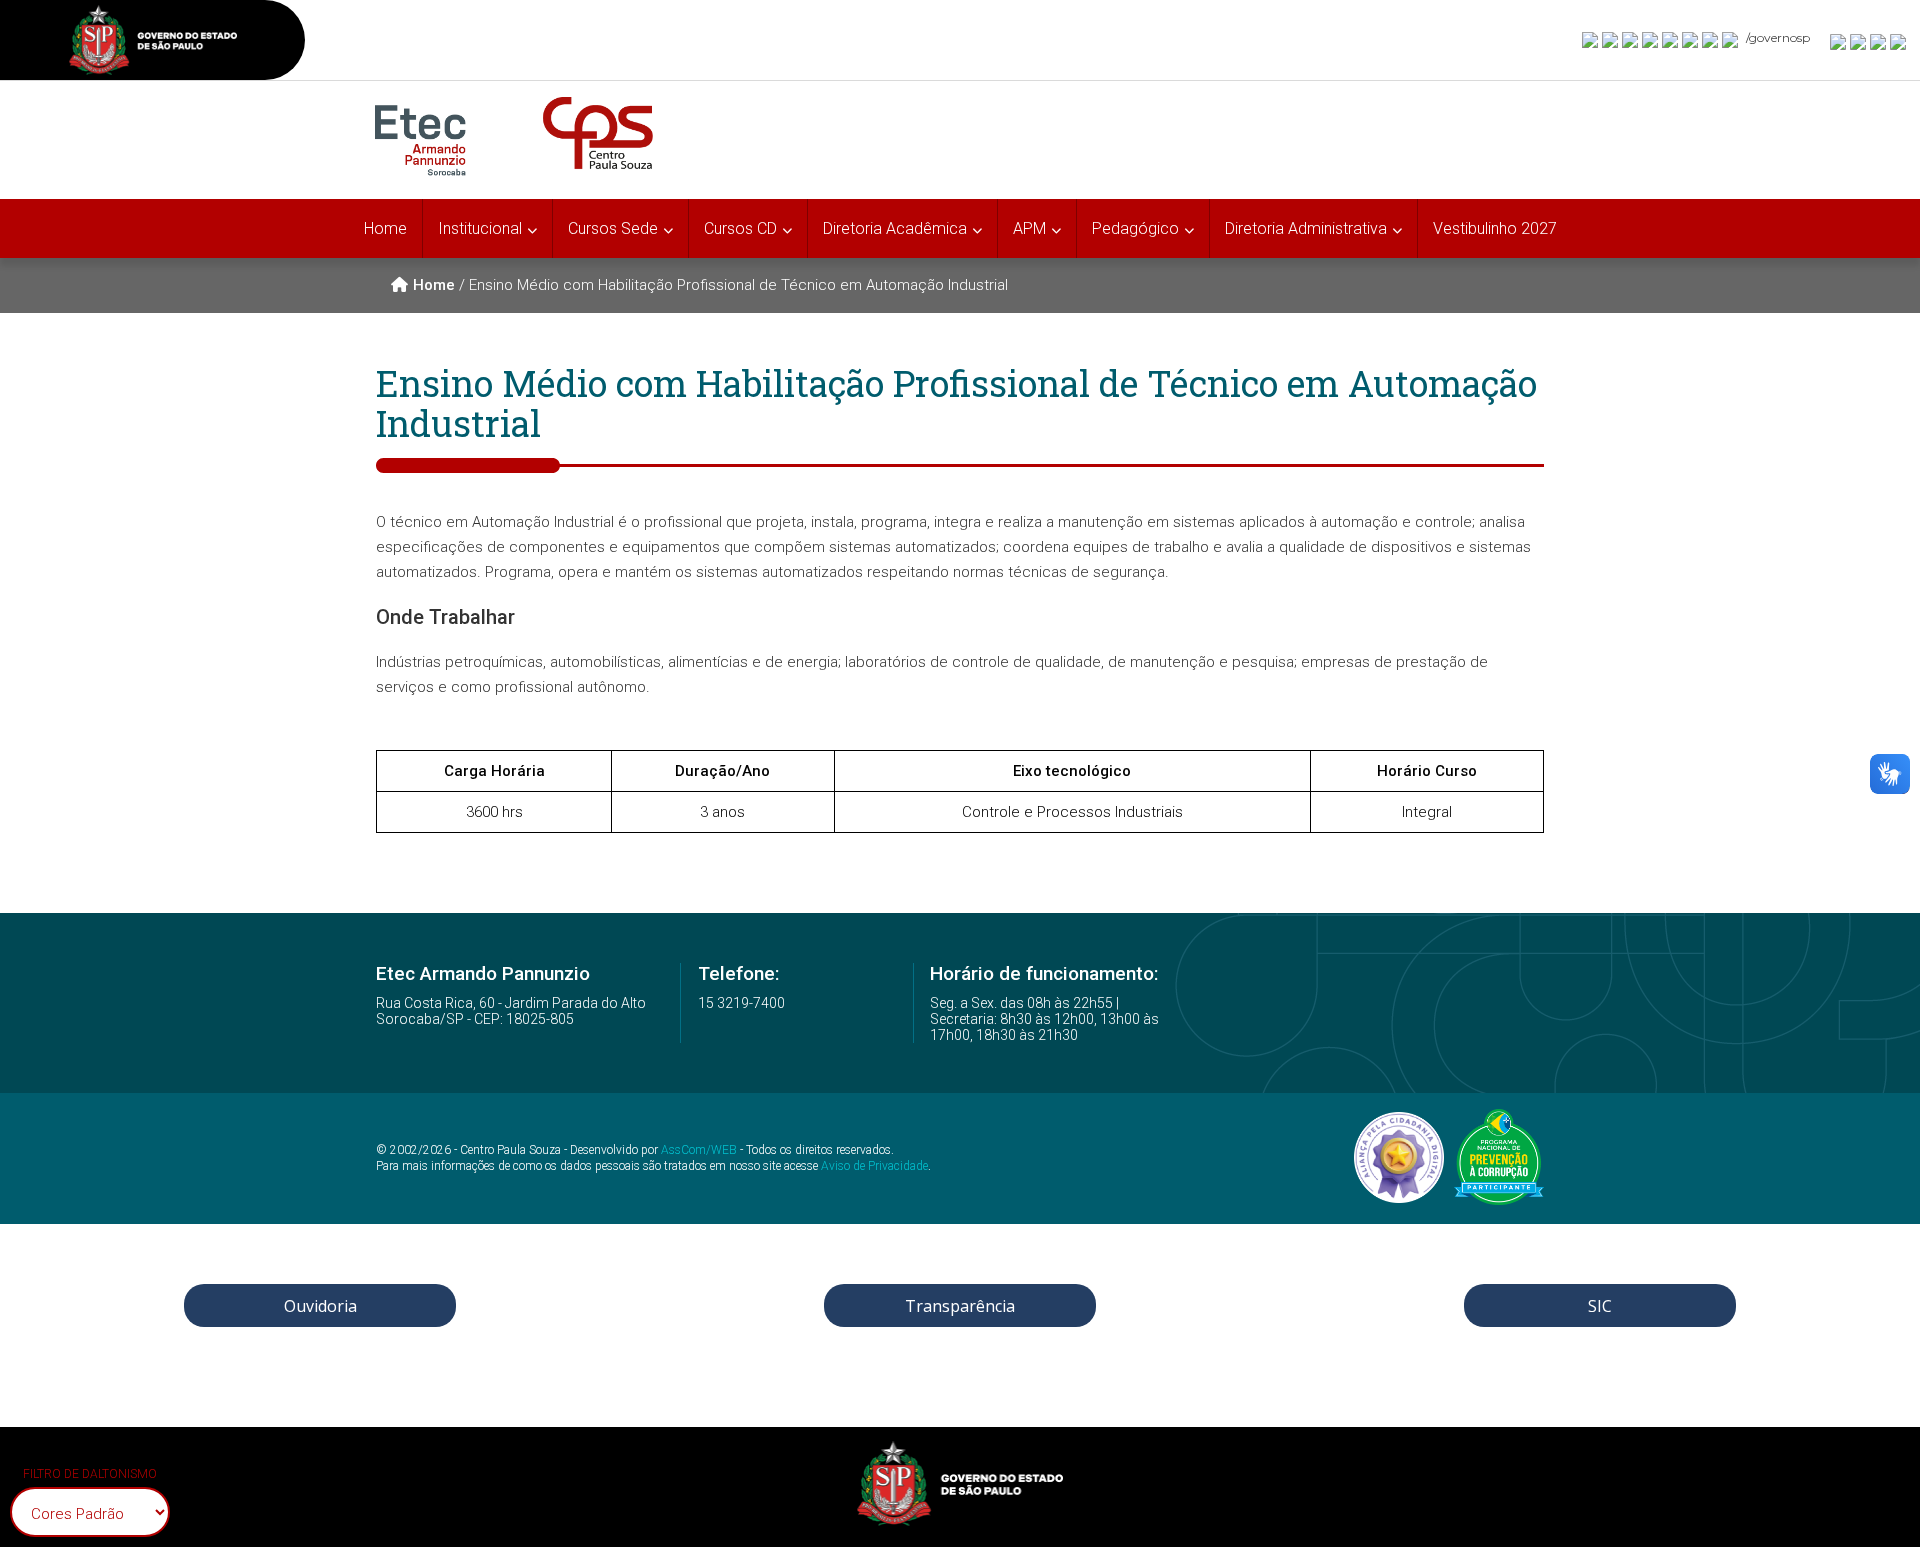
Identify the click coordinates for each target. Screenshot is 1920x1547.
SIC (1600, 1306)
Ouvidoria (320, 1306)
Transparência (960, 1306)
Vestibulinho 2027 (1495, 228)
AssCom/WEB (699, 1150)
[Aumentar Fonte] (1839, 41)
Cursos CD (740, 228)
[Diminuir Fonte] (1859, 41)
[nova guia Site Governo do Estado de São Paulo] (153, 42)
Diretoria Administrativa (1306, 228)
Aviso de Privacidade (874, 1166)
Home (385, 228)
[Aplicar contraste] (1879, 41)
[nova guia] (1899, 41)
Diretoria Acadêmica (895, 228)
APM (1029, 228)
